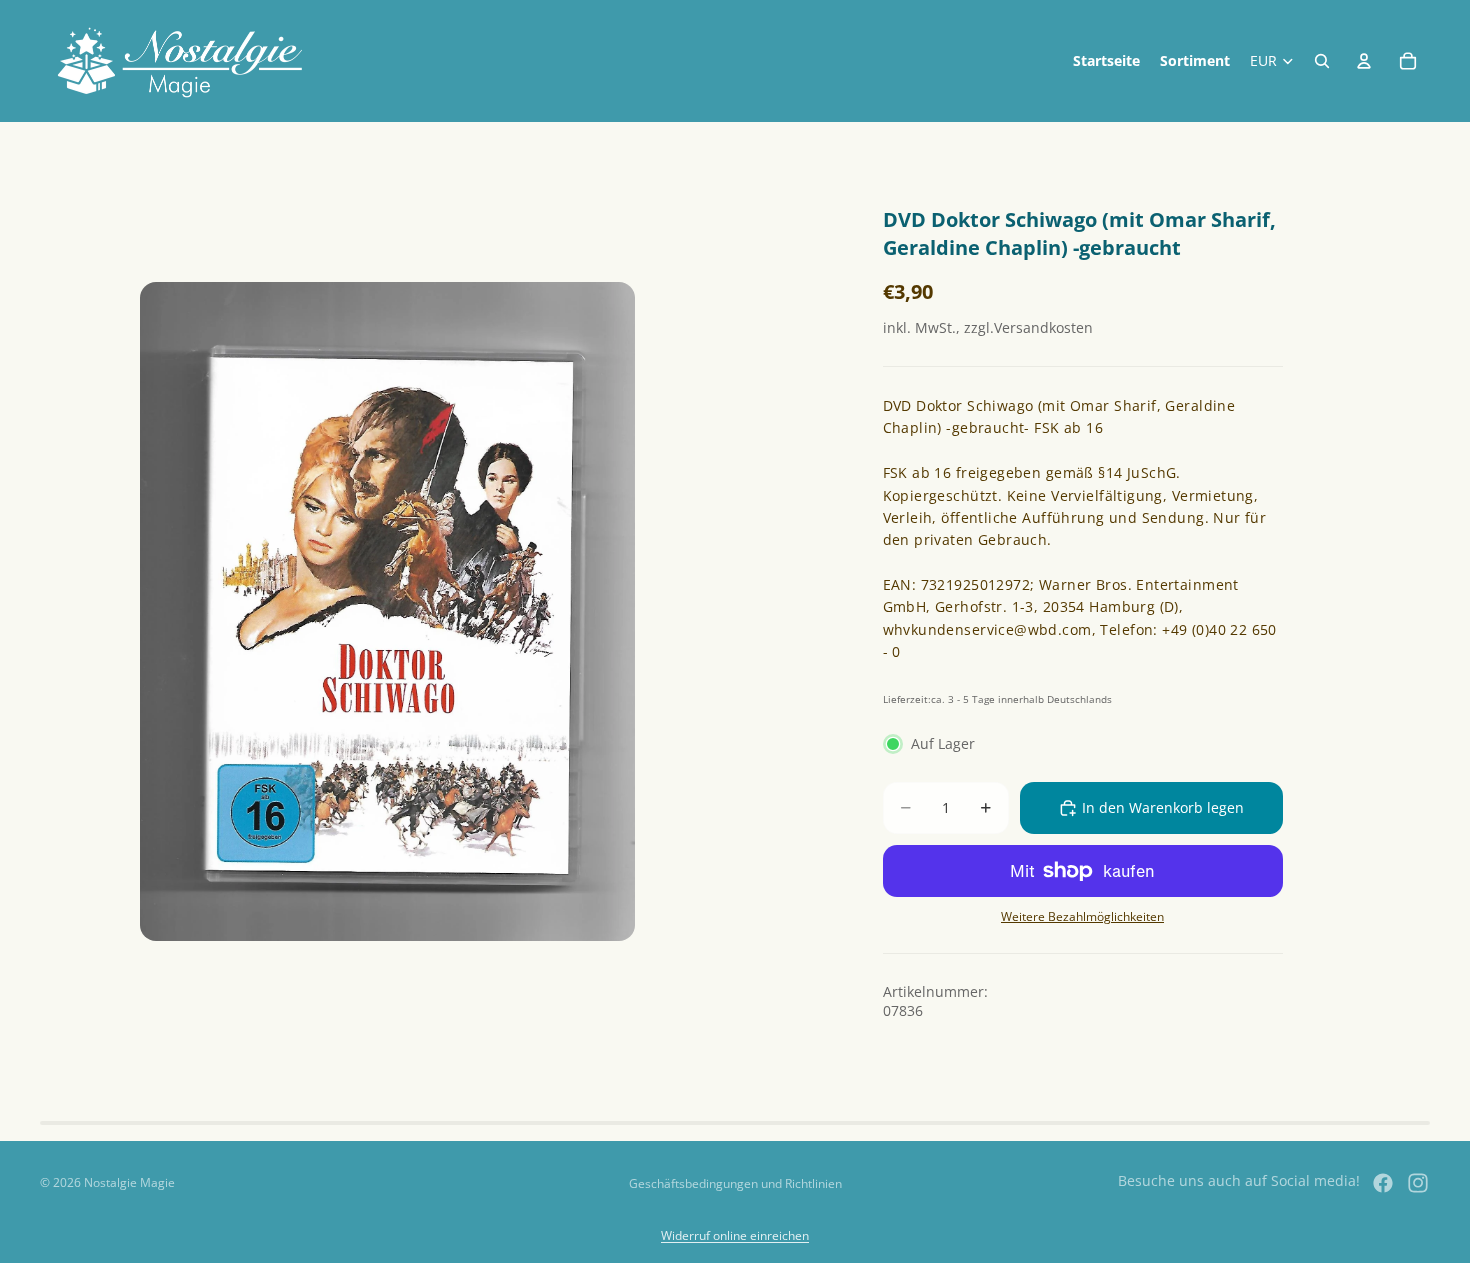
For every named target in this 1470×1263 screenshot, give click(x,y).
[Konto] (1364, 61)
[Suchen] (1322, 61)
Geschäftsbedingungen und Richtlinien (735, 1183)
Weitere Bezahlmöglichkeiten (1082, 916)
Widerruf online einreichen (735, 1235)
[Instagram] (1418, 1183)
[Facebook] (1383, 1183)
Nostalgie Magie (129, 1182)
